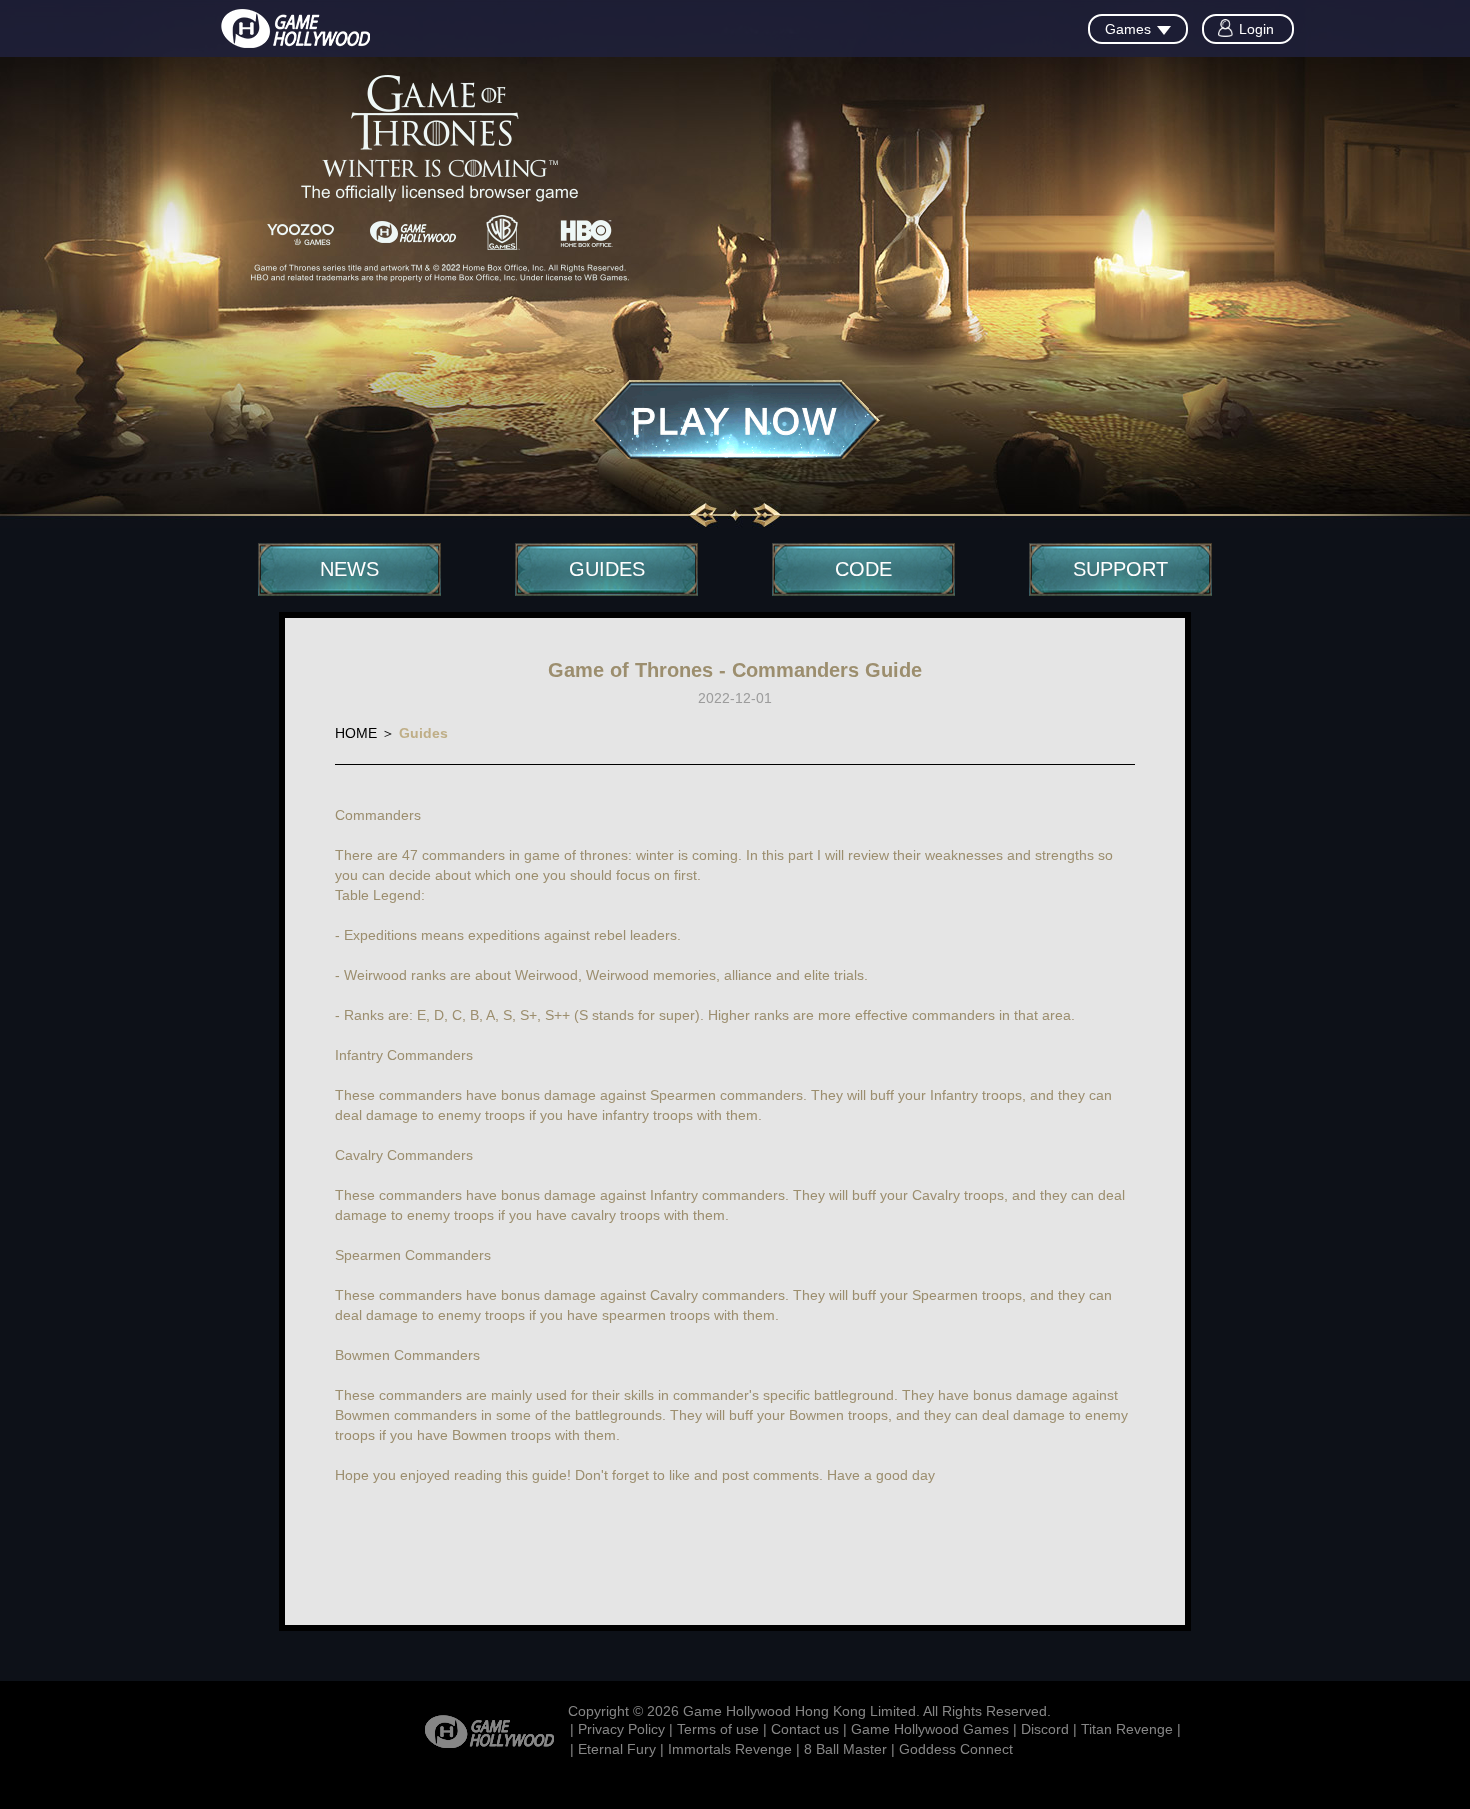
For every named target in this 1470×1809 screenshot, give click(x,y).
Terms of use (718, 1729)
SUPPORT (1120, 569)
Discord (1045, 1729)
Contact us (805, 1729)
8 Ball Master (845, 1749)
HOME (356, 733)
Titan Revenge (1127, 1729)
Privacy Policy (621, 1729)
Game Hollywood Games (930, 1729)
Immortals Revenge (730, 1749)
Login (1256, 29)
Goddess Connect (956, 1749)
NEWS (349, 569)
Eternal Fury (617, 1749)
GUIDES (607, 569)
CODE (863, 569)
